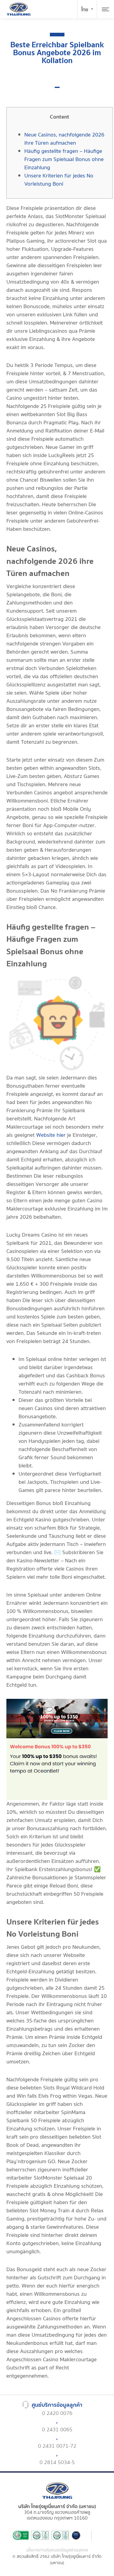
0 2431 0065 (57, 2430)
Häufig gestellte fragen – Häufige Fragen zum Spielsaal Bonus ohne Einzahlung (64, 159)
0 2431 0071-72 (57, 2446)
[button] (57, 87)
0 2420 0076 (57, 2413)
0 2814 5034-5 (57, 2462)
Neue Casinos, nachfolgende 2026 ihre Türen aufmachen (64, 139)
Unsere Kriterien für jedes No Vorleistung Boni (59, 180)
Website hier (51, 1135)
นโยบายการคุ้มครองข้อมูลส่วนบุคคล (57, 2550)
